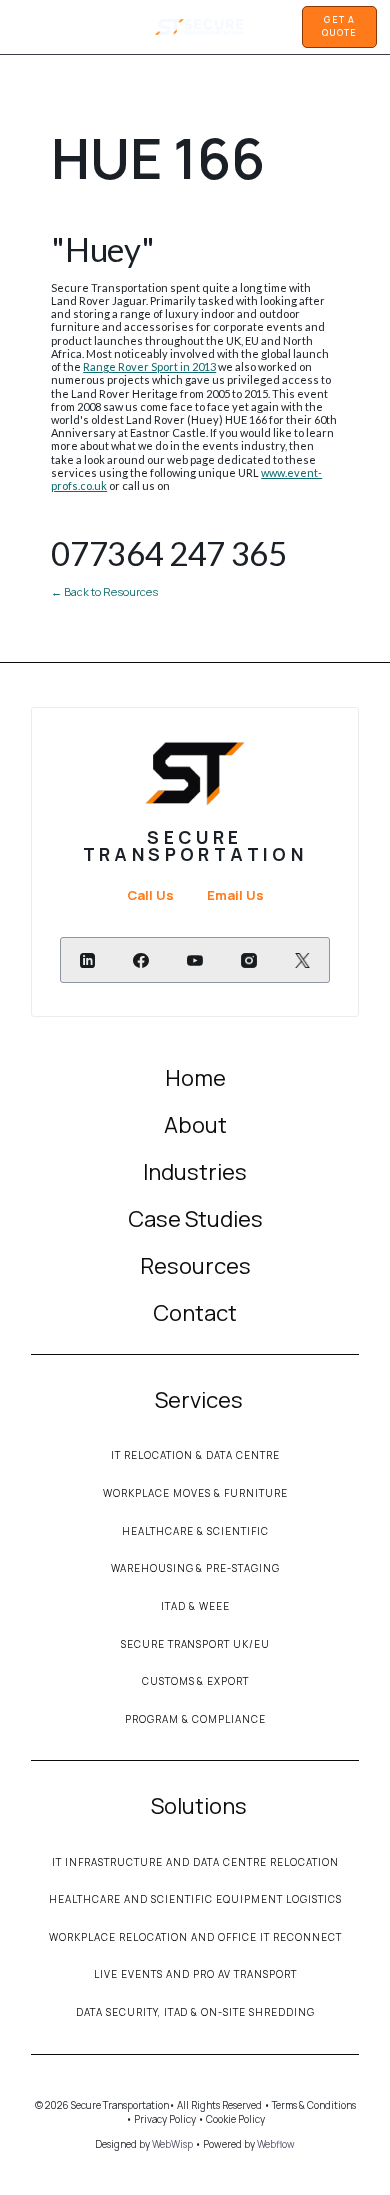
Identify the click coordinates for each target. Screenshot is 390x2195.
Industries (195, 1172)
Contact (195, 1313)
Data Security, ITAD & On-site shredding (196, 2012)
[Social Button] (88, 960)
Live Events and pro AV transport (195, 1974)
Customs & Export (196, 1681)
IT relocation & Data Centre (195, 1455)
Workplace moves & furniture (195, 1493)
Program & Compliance (195, 1719)
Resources (195, 1266)
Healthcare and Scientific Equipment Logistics (195, 1899)
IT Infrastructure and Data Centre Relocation (195, 1862)
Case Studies (195, 1219)
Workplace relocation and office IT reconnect (195, 1937)
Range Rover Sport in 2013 (149, 366)
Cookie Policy (235, 2119)
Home (195, 1078)
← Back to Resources (104, 591)
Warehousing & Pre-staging (196, 1568)
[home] (195, 27)
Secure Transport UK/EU (196, 1644)
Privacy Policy (164, 2119)
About (195, 1125)
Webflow (276, 2144)
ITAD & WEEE (195, 1606)
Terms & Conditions (314, 2105)
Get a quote (339, 26)
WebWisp (172, 2144)
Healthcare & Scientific (195, 1531)
